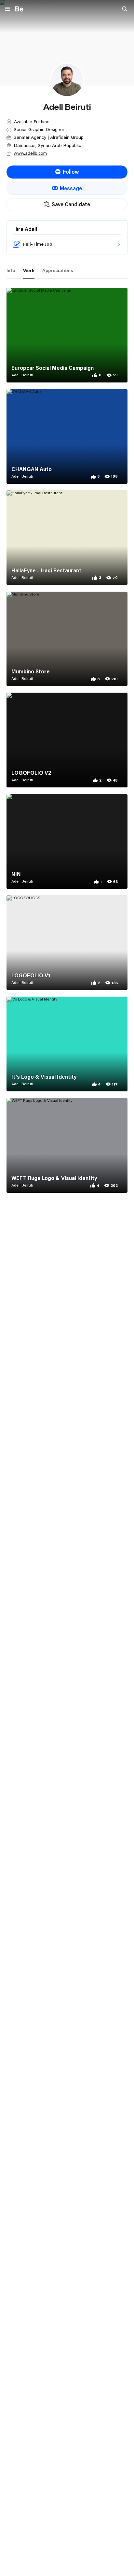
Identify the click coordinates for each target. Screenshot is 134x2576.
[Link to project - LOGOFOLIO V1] (67, 943)
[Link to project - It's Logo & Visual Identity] (67, 1044)
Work (29, 270)
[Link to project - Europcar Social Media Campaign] (67, 335)
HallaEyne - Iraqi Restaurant (46, 570)
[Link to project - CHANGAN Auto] (67, 436)
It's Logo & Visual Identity (44, 1077)
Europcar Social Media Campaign (53, 368)
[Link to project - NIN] (67, 841)
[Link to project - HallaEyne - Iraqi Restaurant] (67, 538)
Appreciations (58, 270)
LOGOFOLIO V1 (31, 975)
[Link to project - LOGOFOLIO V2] (67, 740)
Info (11, 270)
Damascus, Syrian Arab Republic (47, 145)
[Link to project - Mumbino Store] (67, 639)
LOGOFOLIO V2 (31, 773)
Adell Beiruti (22, 375)
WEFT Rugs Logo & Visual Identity (54, 1178)
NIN (16, 874)
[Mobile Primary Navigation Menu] (8, 9)
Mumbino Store (31, 671)
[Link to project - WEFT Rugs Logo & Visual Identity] (67, 1145)
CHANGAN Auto (32, 469)
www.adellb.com (30, 153)
